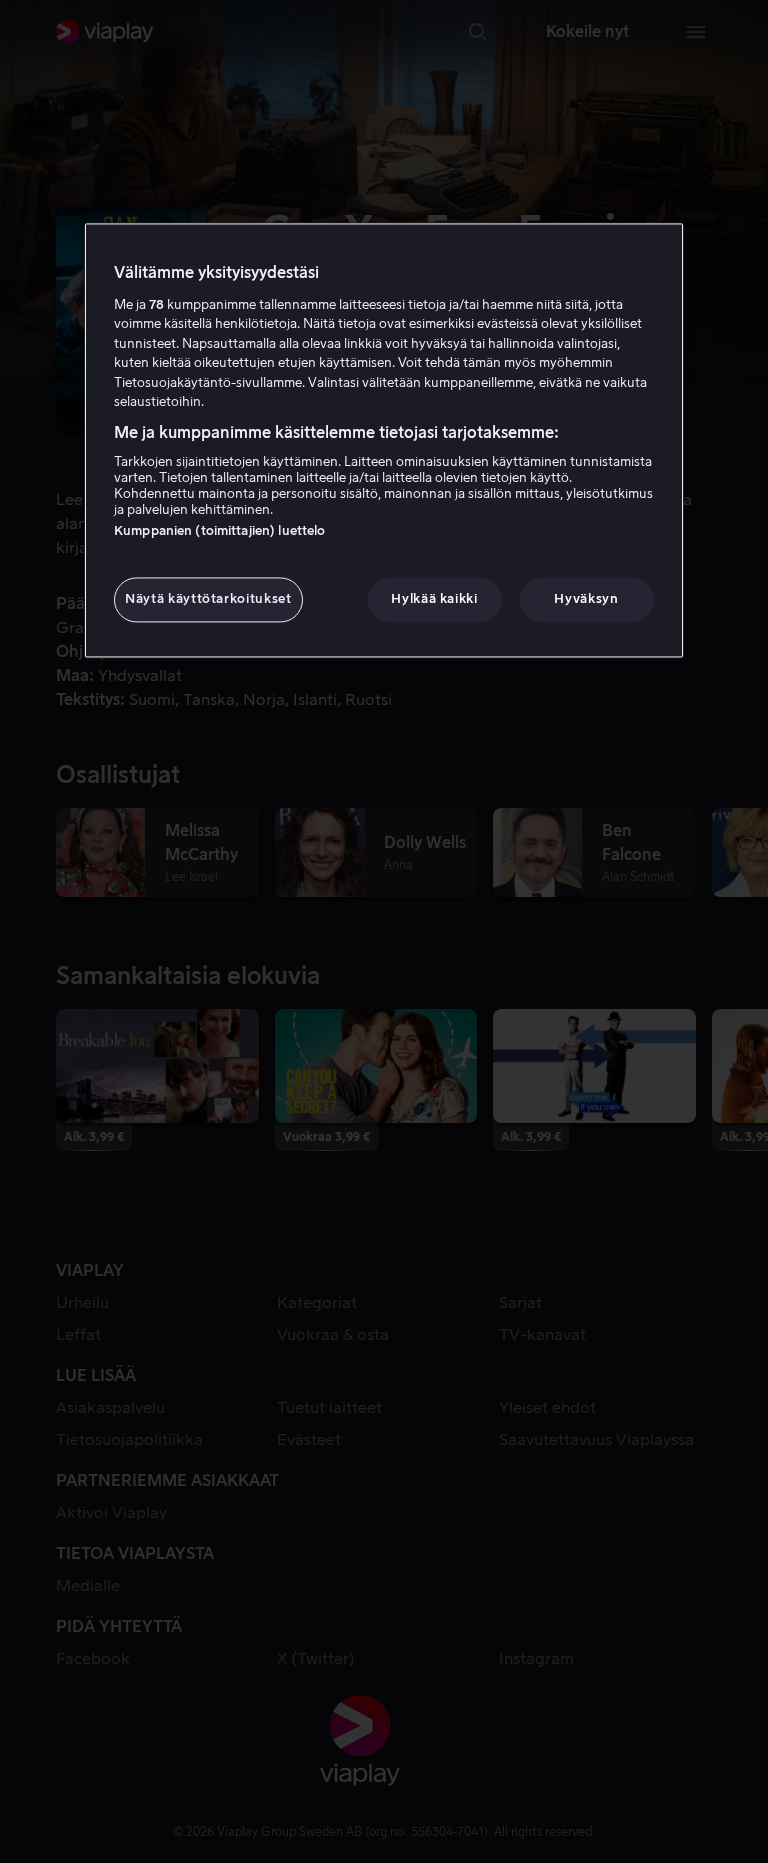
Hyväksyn (586, 599)
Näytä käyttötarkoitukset (208, 599)
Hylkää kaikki (434, 599)
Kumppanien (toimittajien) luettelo (219, 531)
